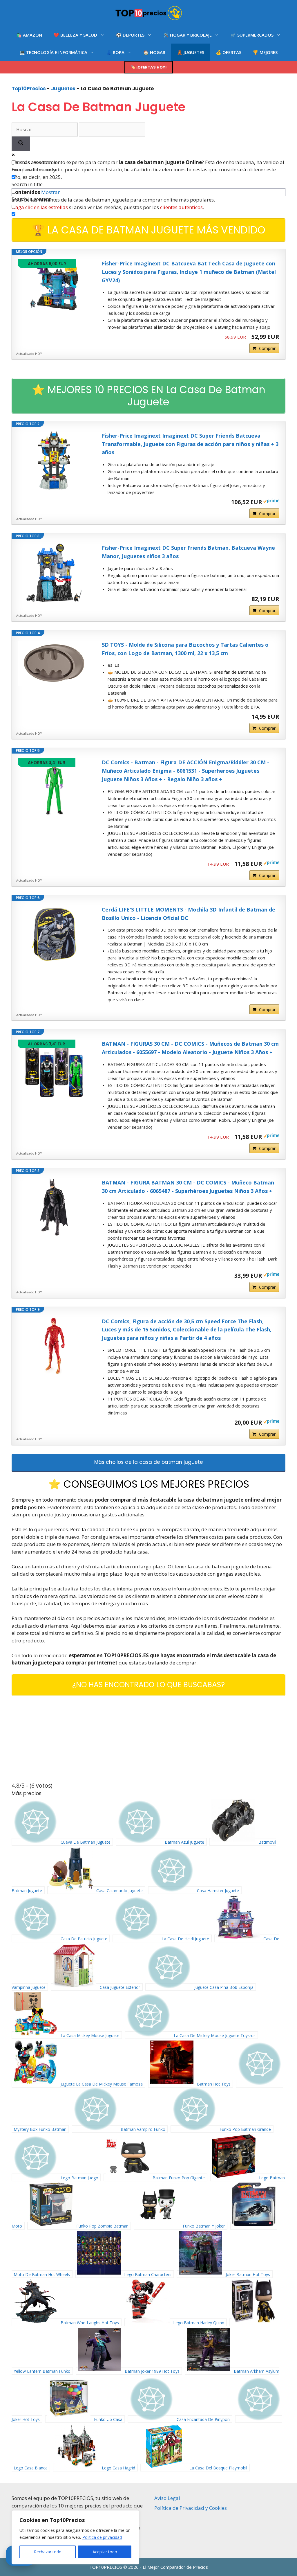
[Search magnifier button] (21, 144)
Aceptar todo (105, 2552)
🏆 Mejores (265, 52)
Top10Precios (29, 89)
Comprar (267, 348)
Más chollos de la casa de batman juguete (149, 1462)
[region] (75, 2537)
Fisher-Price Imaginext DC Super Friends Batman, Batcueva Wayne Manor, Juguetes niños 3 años (188, 552)
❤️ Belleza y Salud (75, 35)
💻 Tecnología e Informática (53, 52)
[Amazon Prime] (271, 501)
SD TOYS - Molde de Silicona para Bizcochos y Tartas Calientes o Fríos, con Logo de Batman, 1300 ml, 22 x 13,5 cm (185, 649)
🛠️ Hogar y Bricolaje (188, 35)
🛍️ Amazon (29, 35)
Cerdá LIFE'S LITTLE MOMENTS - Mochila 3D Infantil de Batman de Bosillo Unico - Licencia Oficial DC (189, 914)
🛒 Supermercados (252, 35)
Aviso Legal (167, 2498)
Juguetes (63, 89)
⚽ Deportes (130, 35)
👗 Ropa (115, 52)
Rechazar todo (48, 2552)
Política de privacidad (102, 2537)
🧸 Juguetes (191, 52)
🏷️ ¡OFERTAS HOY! (149, 67)
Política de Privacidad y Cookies (191, 2508)
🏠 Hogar (154, 52)
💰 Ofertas (229, 52)
